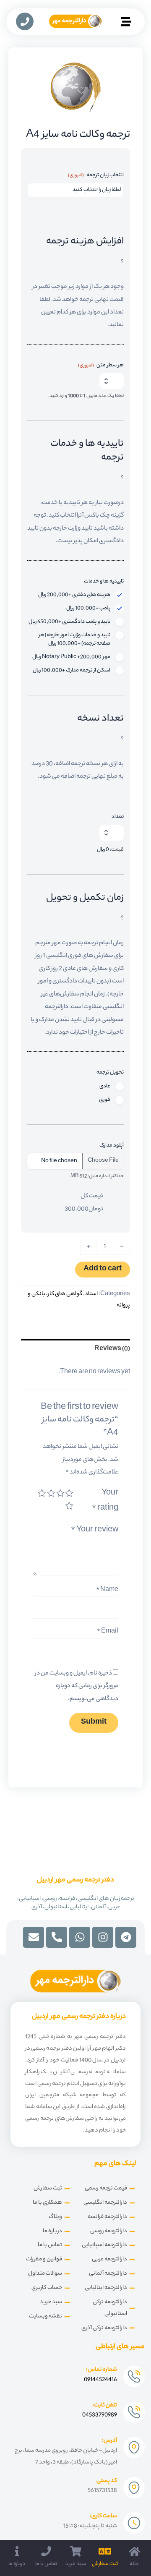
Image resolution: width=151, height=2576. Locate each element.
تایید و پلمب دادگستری (69, 622)
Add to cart (103, 1269)
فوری (105, 1100)
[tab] (75, 1349)
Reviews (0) (112, 1349)
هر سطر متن (101, 366)
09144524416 (100, 2380)
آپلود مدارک (112, 1146)
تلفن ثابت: (105, 2405)
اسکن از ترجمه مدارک (72, 671)
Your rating (105, 1501)
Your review (95, 1530)
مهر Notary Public (71, 657)
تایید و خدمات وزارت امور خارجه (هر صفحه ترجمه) (74, 640)
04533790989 (100, 2415)
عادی (105, 1087)
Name (107, 1590)
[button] (126, 23)
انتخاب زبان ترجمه (96, 175)
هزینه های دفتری (74, 595)
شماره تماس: (102, 2370)
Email (108, 1632)
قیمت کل (92, 1196)
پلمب (88, 609)
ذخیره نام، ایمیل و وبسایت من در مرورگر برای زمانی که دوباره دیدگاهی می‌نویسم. (77, 1686)
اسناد (91, 1294)
